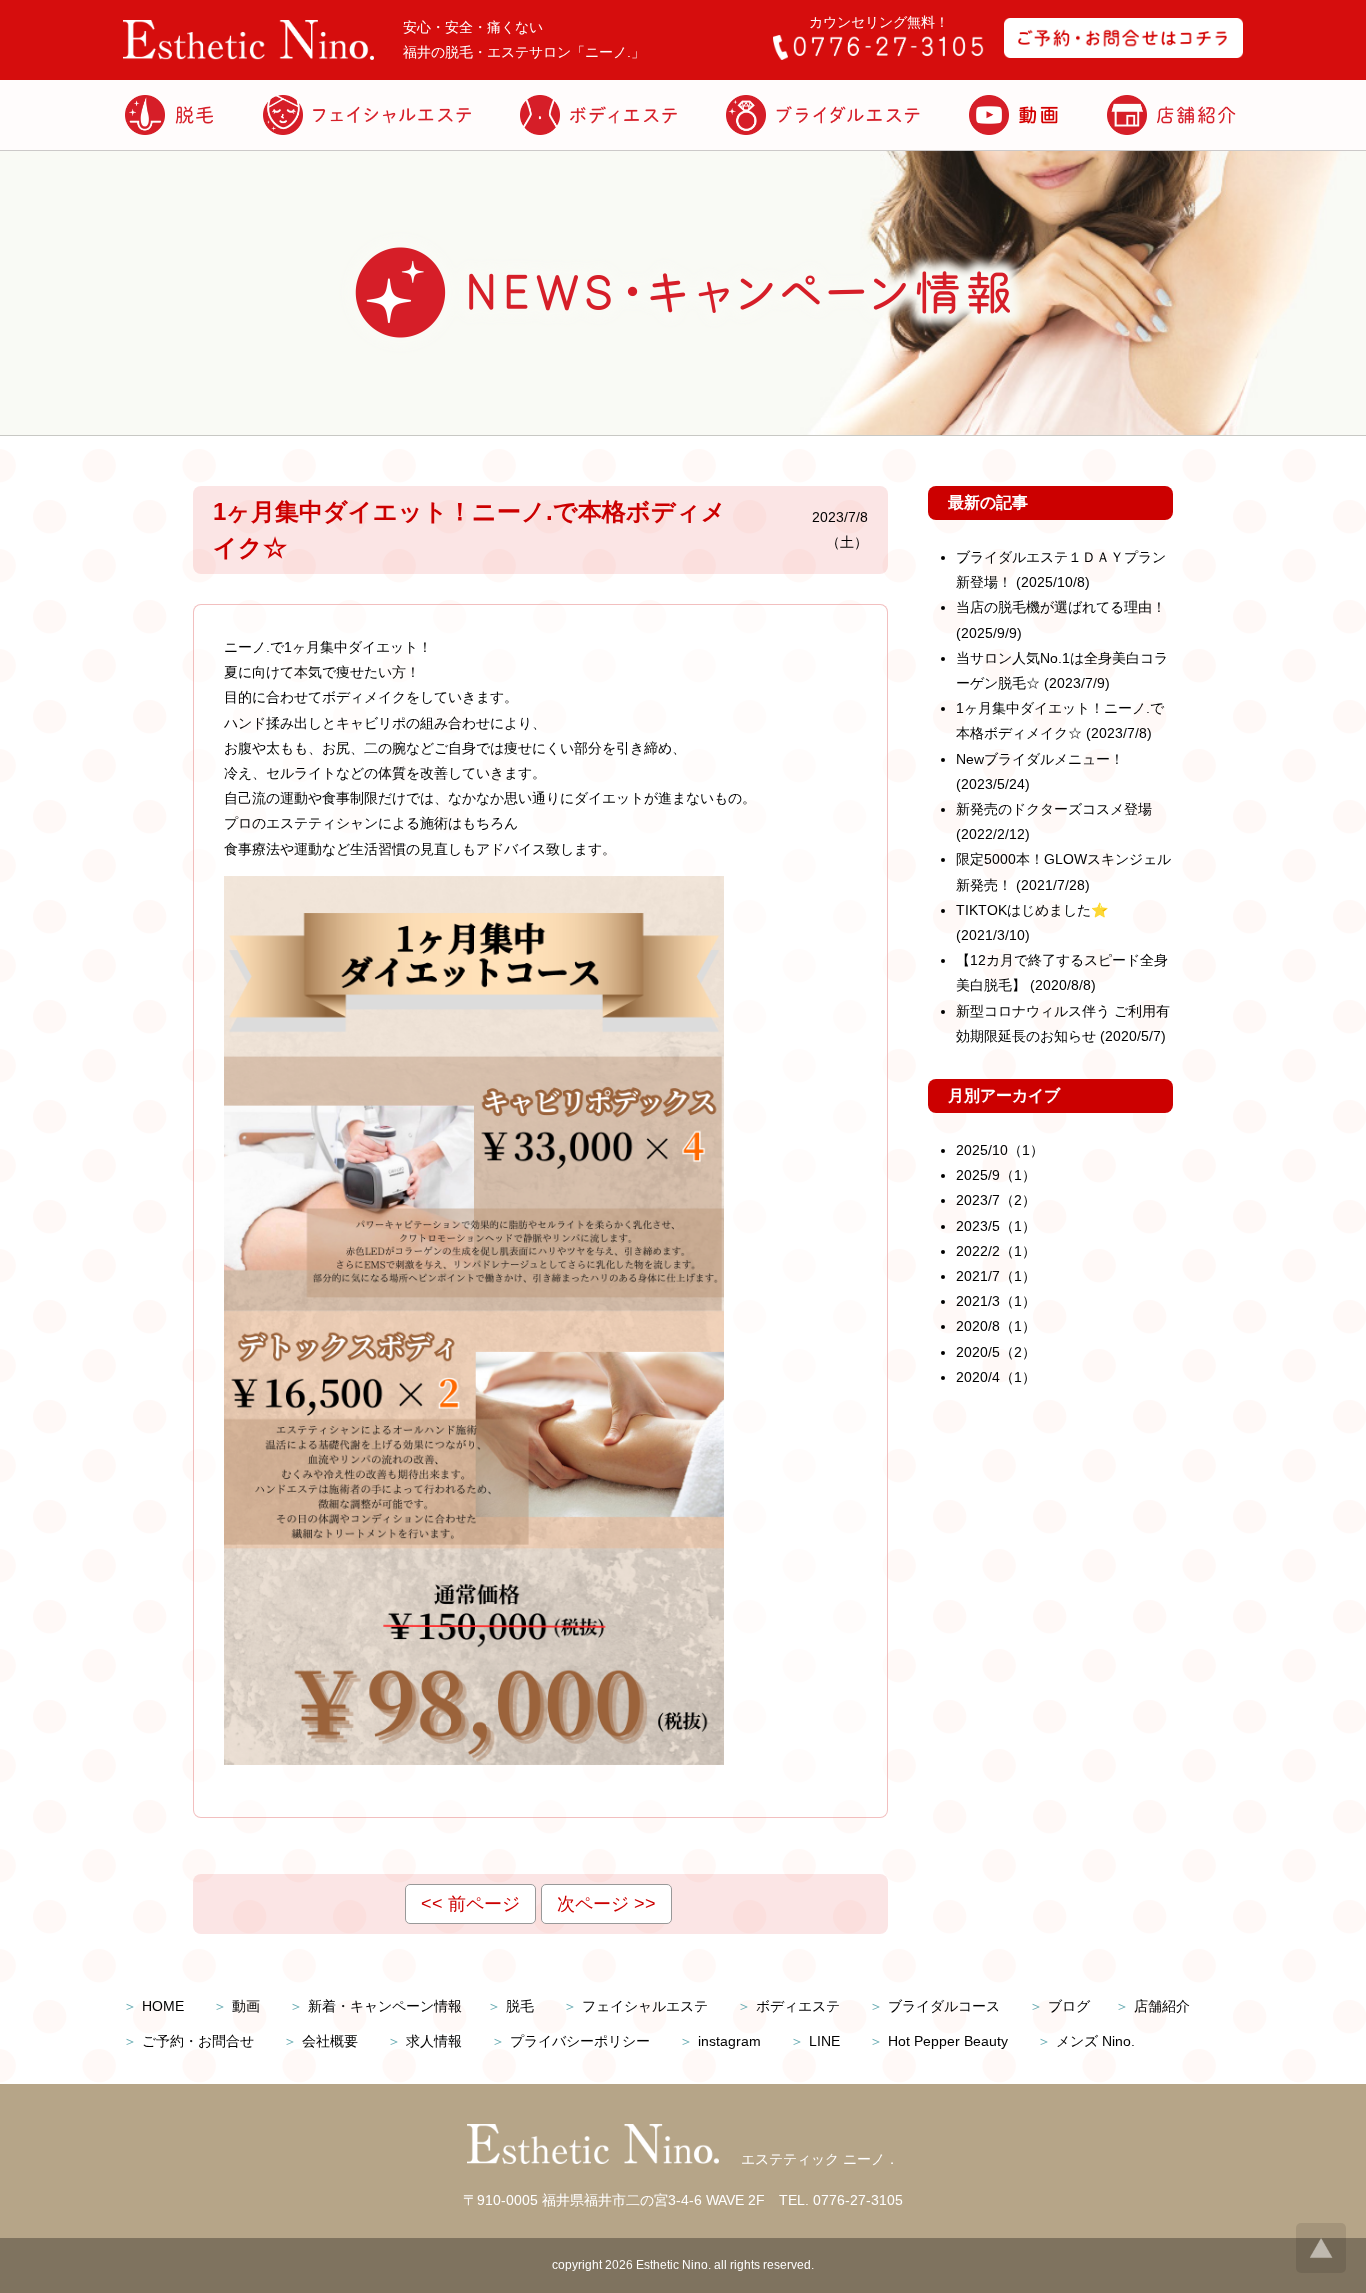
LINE (824, 2041)
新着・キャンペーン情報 (385, 2006)
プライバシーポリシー (580, 2041)
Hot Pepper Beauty (948, 2041)
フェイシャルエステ (645, 2006)
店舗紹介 (1162, 2006)
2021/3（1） (996, 1301)
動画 (246, 2006)
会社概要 (330, 2041)
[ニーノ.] (248, 55)
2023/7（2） (996, 1200)
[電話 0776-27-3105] (878, 55)
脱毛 (520, 2006)
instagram (729, 2041)
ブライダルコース (944, 2006)
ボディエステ (798, 2006)
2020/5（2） (996, 1352)
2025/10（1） (1000, 1150)
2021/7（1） (996, 1276)
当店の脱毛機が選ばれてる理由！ (1061, 607)
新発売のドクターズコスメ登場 (1054, 809)
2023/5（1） (996, 1226)
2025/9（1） (996, 1175)
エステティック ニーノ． (820, 2159)
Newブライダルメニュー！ (1040, 759)
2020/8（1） (996, 1326)
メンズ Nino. (1095, 2041)
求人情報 (434, 2041)
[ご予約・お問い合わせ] (1123, 53)
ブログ (1069, 2006)
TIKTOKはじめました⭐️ (1032, 910)
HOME (163, 2006)
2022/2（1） (996, 1251)
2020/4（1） (996, 1377)
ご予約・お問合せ (198, 2041)
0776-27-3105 (858, 2200)
